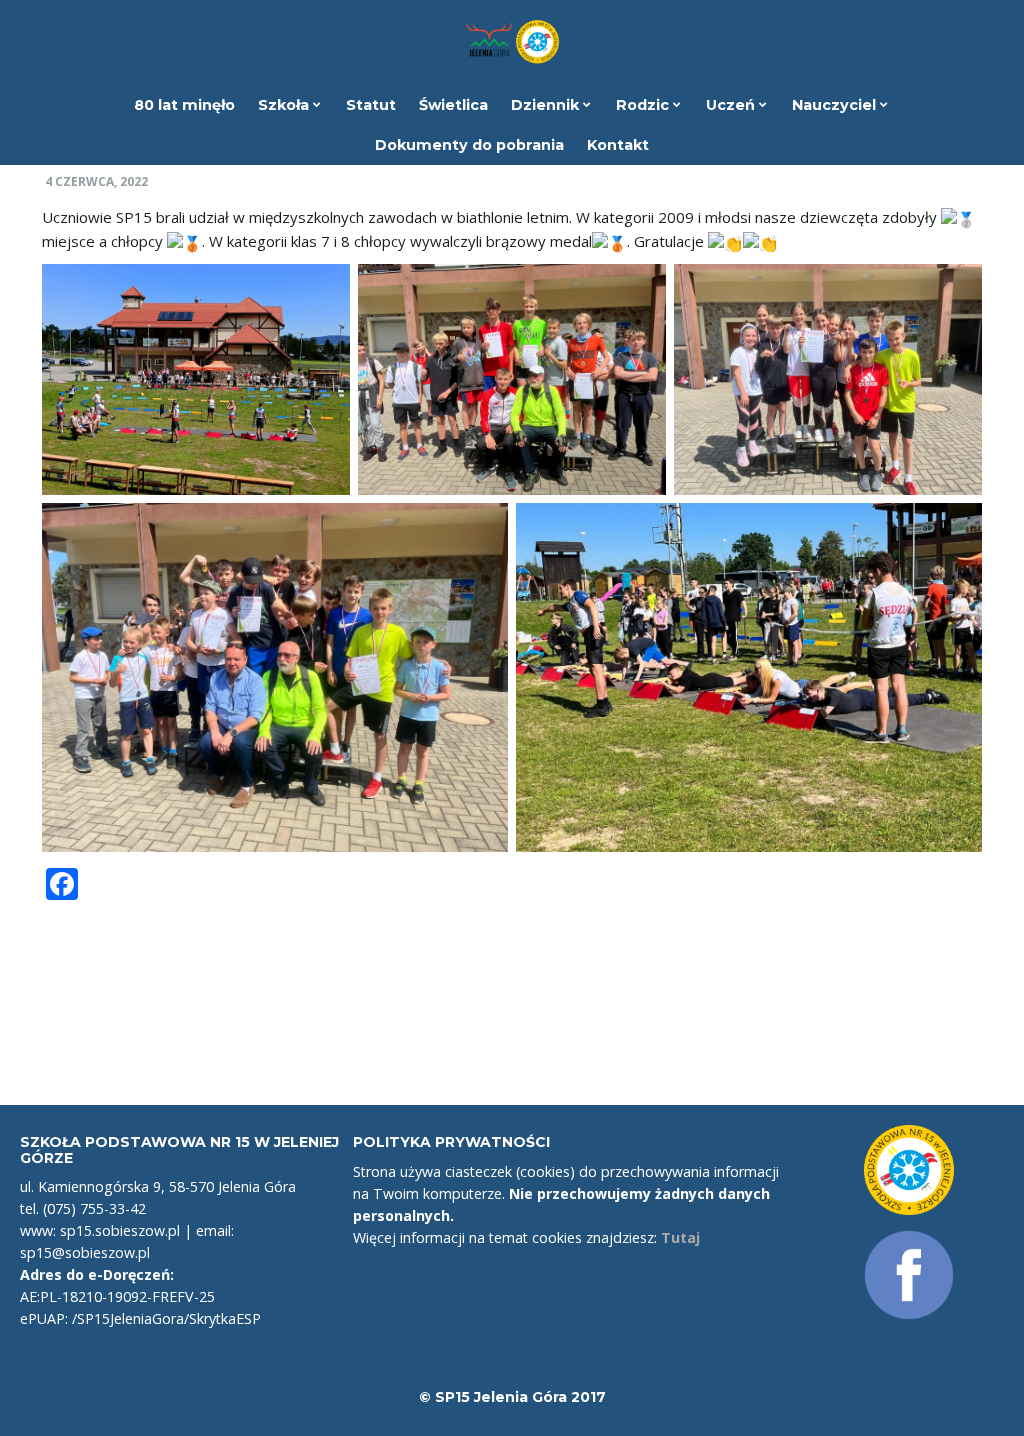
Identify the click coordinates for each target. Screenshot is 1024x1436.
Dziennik (547, 105)
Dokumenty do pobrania (469, 145)
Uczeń (732, 105)
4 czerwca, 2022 (98, 182)
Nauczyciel (836, 105)
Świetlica (453, 105)
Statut (371, 105)
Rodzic (644, 105)
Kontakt (618, 145)
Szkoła (285, 105)
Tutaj (680, 1237)
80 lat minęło (184, 105)
